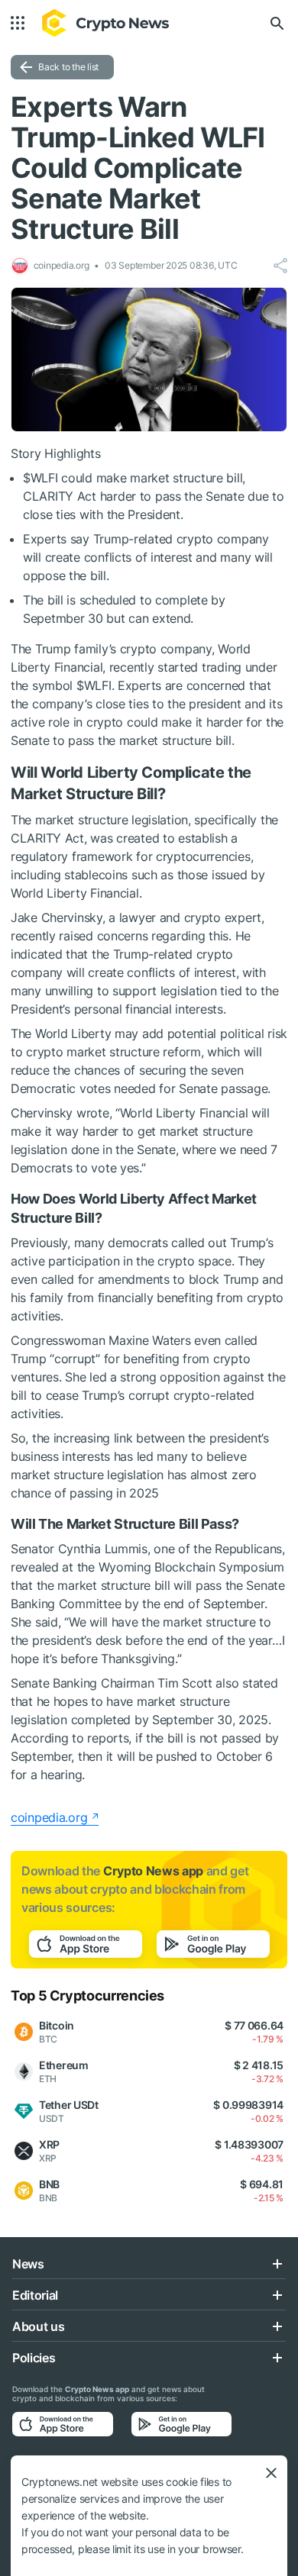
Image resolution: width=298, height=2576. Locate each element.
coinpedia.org (49, 1817)
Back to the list (68, 67)
